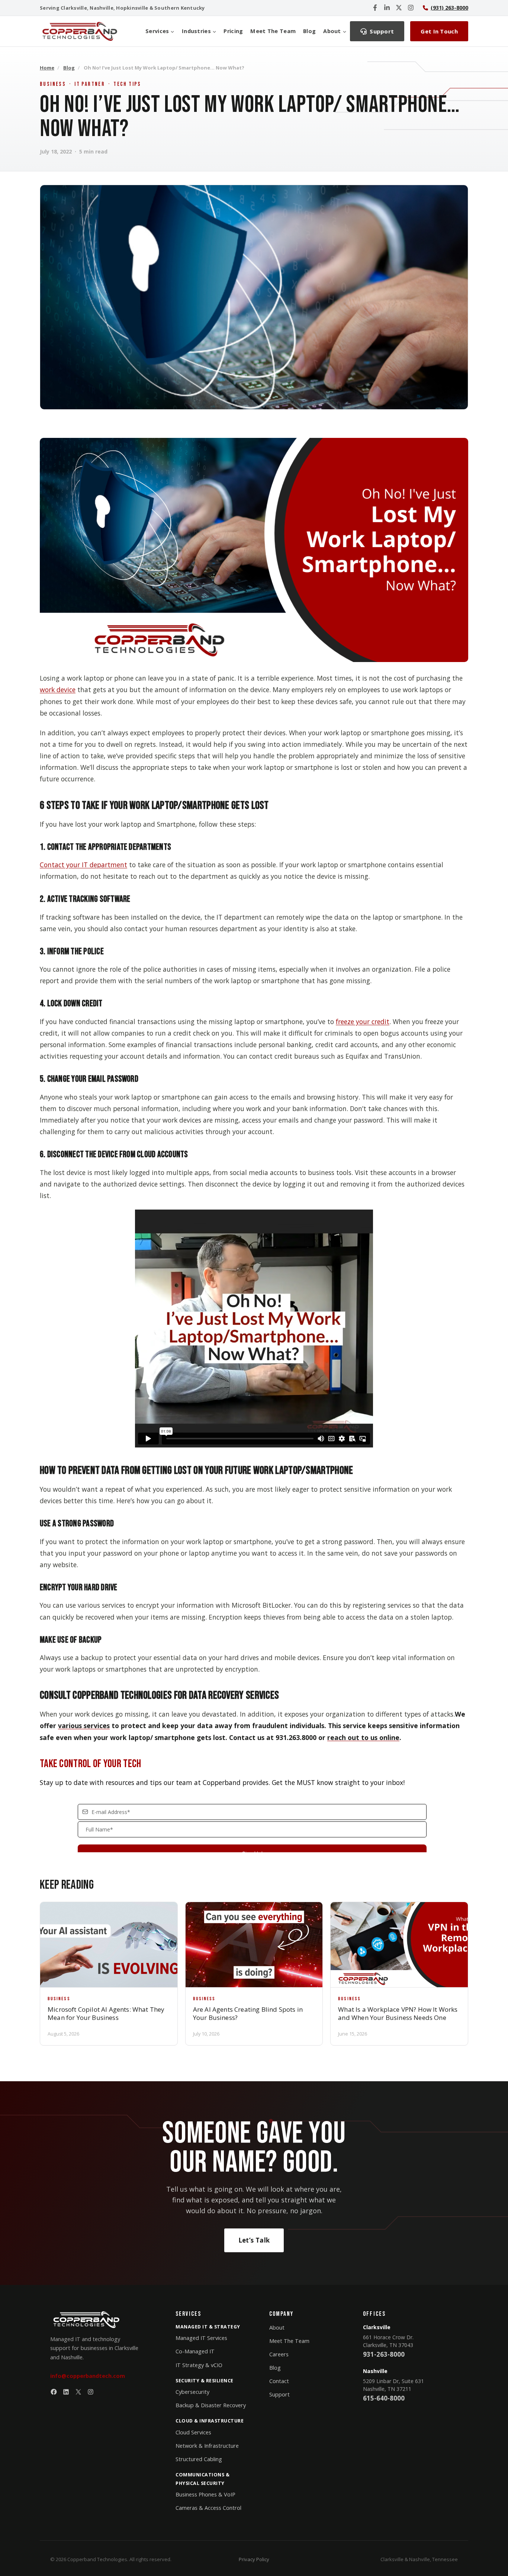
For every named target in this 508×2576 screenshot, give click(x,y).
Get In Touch (439, 31)
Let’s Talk (254, 2240)
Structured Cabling (199, 2459)
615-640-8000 (384, 2398)
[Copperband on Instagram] (411, 8)
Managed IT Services (201, 2338)
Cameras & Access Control (208, 2508)
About (277, 2328)
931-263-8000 (384, 2354)
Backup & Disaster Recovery (211, 2405)
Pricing (233, 31)
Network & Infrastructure (207, 2446)
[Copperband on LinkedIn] (387, 8)
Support (279, 2394)
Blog (309, 31)
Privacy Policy (254, 2559)
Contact (279, 2381)
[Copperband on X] (399, 8)
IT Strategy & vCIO (199, 2365)
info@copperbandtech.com (88, 2376)
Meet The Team (273, 31)
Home (47, 68)
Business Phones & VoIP (205, 2494)
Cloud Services (193, 2432)
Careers (279, 2354)
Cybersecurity (192, 2392)
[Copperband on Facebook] (375, 8)
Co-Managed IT (195, 2351)
